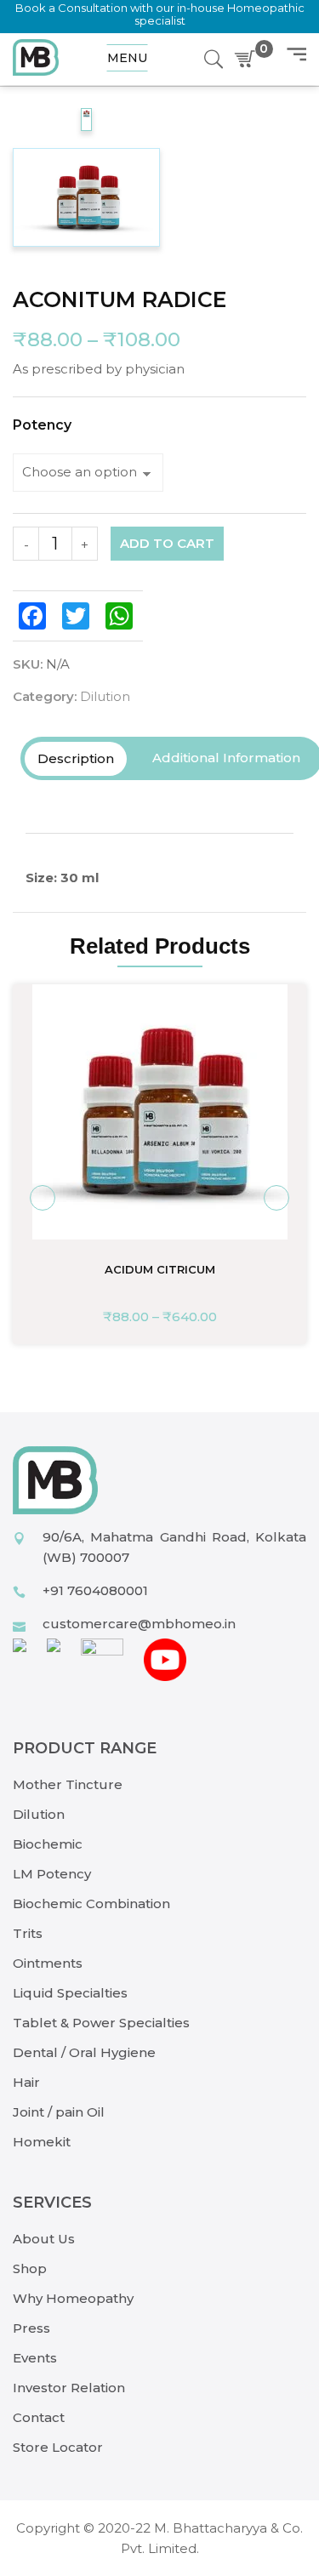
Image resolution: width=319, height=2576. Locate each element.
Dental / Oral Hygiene (84, 2052)
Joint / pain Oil (59, 2112)
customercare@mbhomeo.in (139, 1624)
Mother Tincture (68, 1784)
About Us (44, 2239)
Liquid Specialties (70, 1993)
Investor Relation (69, 2388)
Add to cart (167, 543)
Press (31, 2328)
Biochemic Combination (91, 1904)
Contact (39, 2417)
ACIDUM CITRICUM (160, 1269)
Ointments (48, 1963)
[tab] (76, 759)
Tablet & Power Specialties (101, 2023)
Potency (42, 425)
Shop (30, 2268)
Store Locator (58, 2447)
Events (35, 2358)
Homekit (42, 2142)
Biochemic (48, 1844)
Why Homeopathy (73, 2298)
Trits (28, 1933)
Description (76, 758)
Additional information (226, 758)
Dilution (105, 696)
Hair (26, 2082)
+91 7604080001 (95, 1590)
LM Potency (52, 1874)
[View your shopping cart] (248, 60)
